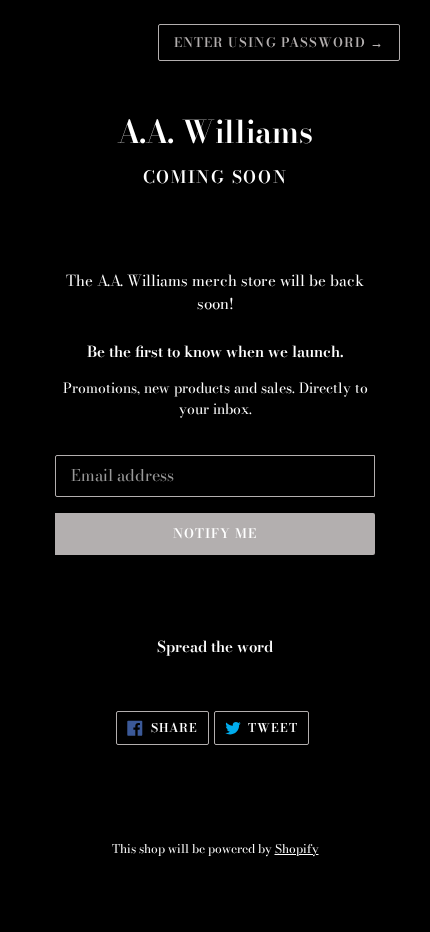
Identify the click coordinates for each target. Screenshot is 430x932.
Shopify (297, 848)
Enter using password (279, 42)
